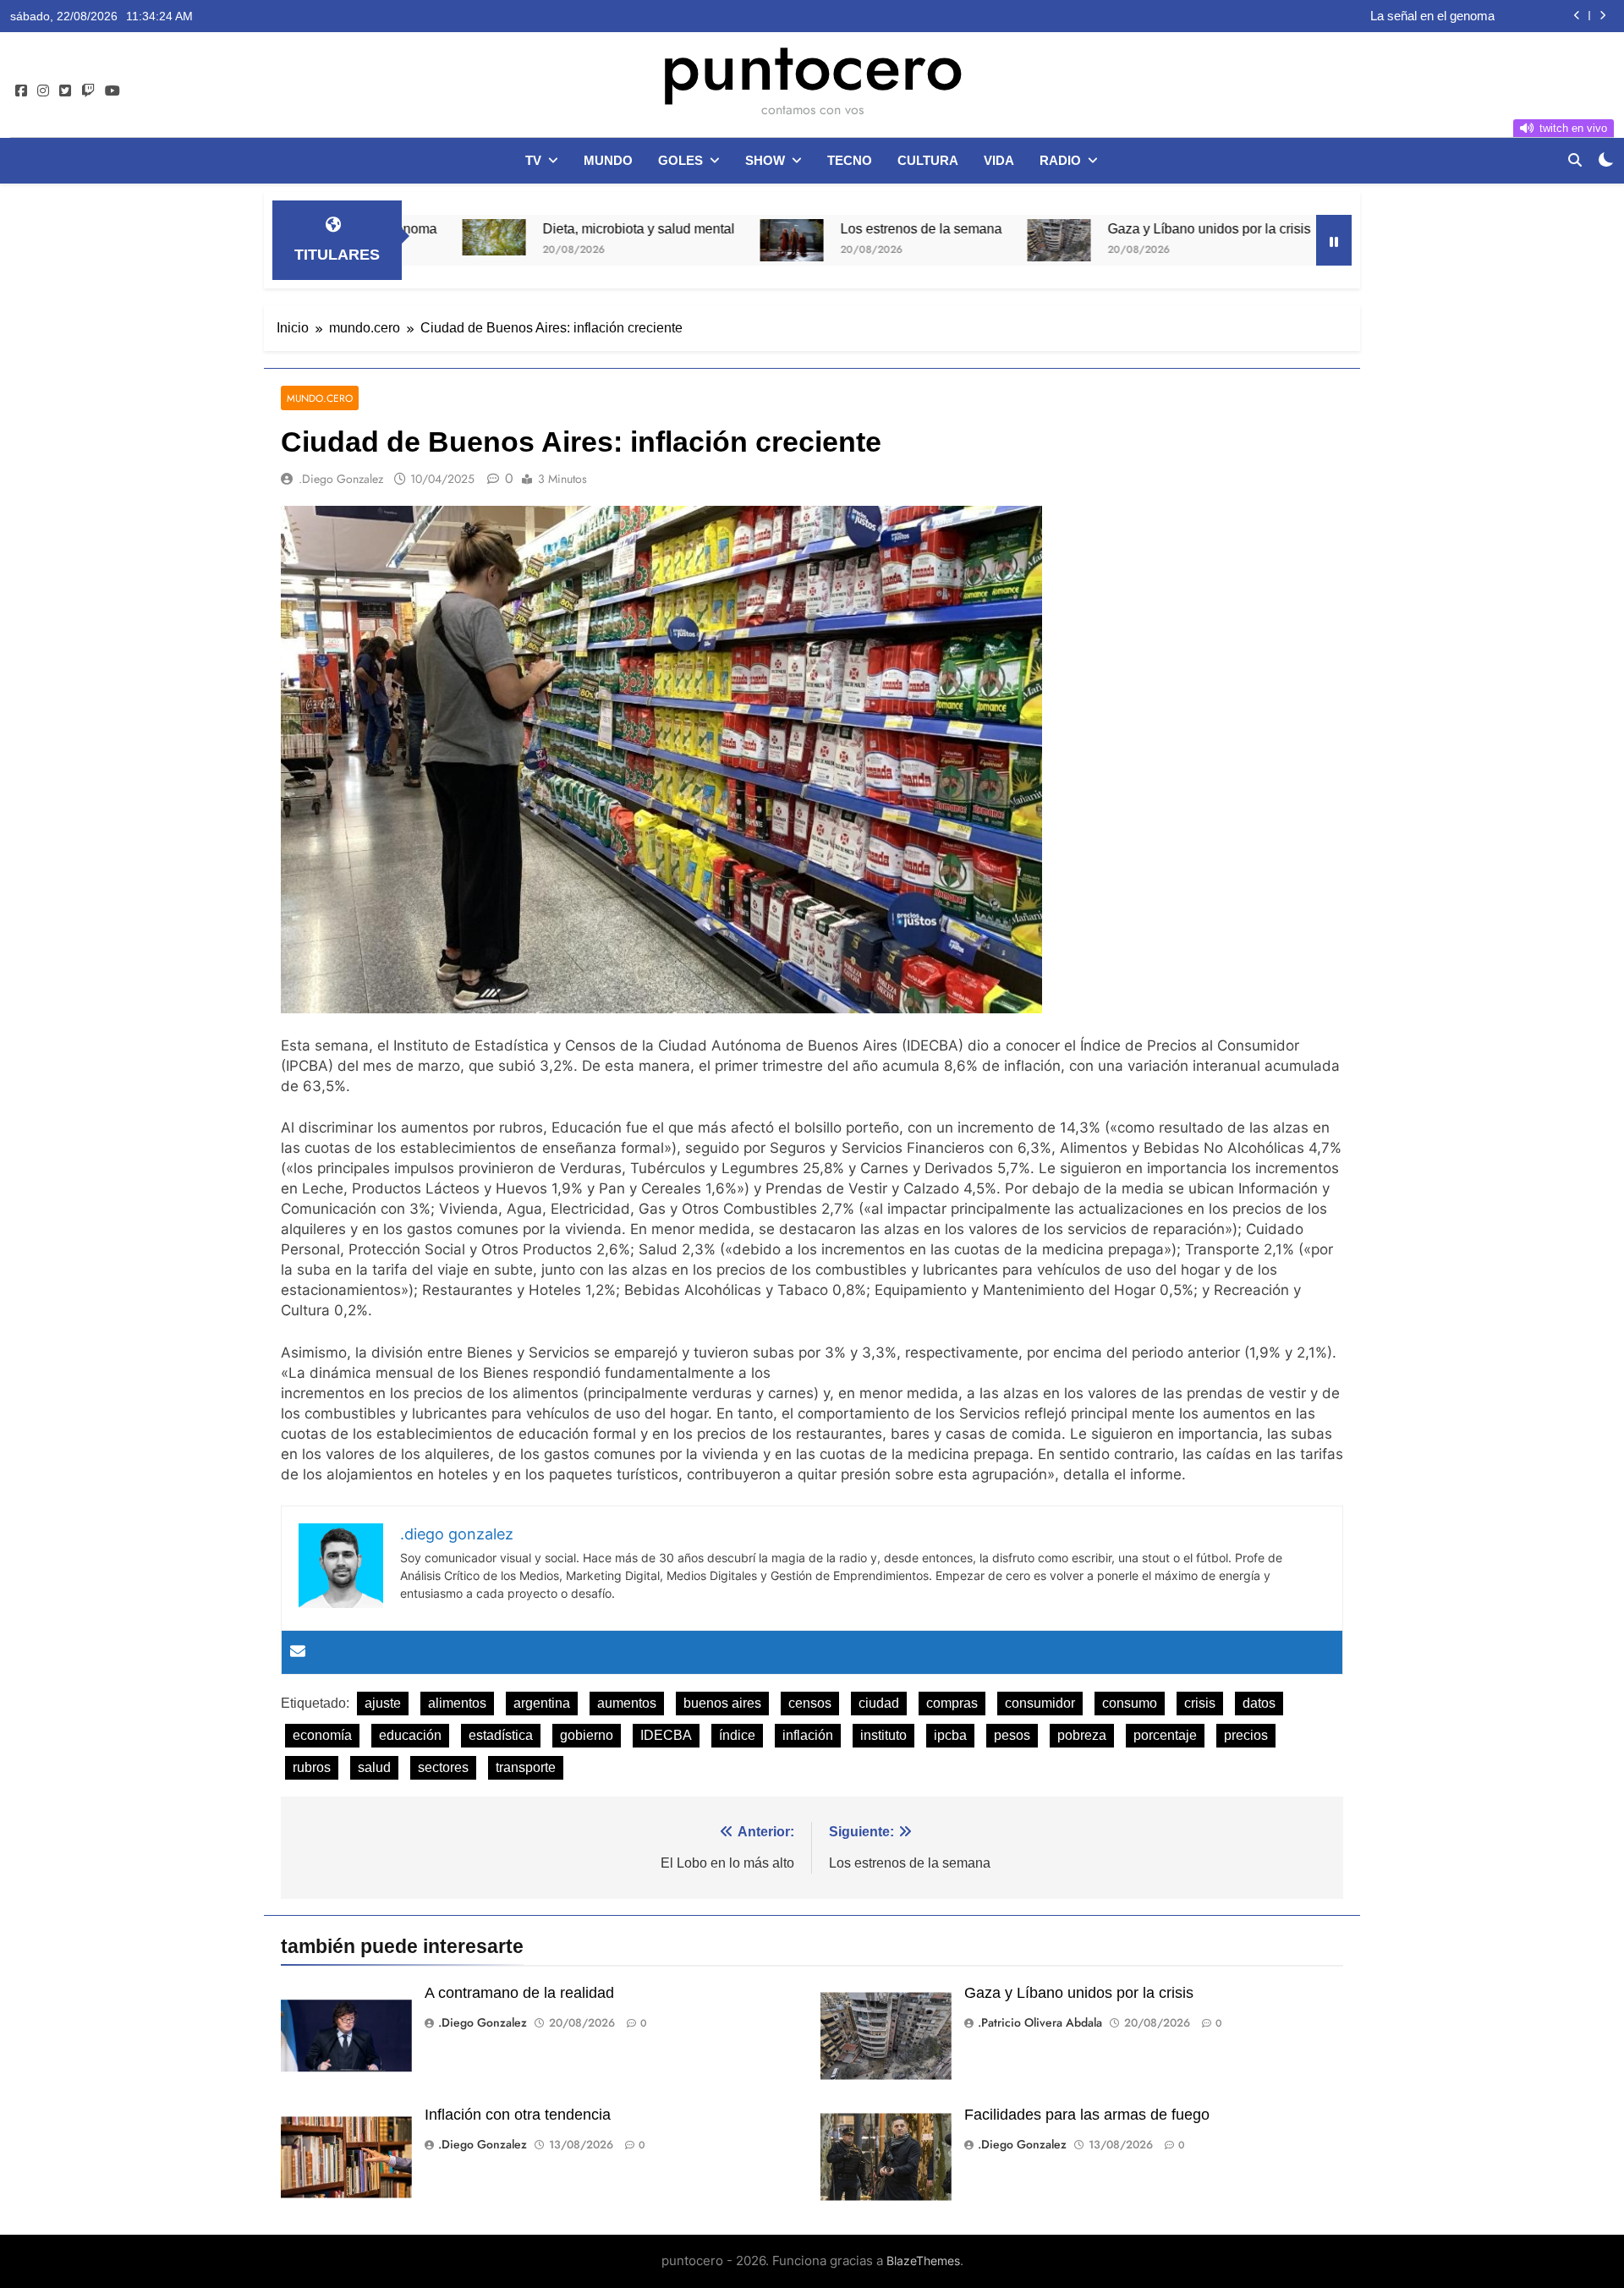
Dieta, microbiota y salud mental (531, 228)
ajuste (383, 1703)
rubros (312, 1767)
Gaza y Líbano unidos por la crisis (1101, 228)
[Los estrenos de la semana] (684, 240)
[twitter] (65, 91)
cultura (928, 160)
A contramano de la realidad (519, 1993)
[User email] (298, 1652)
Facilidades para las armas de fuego (1087, 2115)
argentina (542, 1703)
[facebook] (21, 91)
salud (374, 1767)
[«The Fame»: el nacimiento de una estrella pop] (1260, 239)
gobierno (587, 1735)
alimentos (457, 1703)
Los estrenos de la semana (813, 228)
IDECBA (666, 1735)
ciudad (879, 1703)
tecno (850, 160)
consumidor (1040, 1703)
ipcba (950, 1735)
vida (999, 160)
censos (810, 1703)
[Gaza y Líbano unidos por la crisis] (951, 240)
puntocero (812, 66)
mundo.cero (320, 398)
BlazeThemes (923, 2261)
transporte (526, 1767)
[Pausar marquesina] (1334, 240)
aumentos (627, 1703)
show (765, 160)
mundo (608, 160)
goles (680, 160)
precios (1246, 1735)
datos (1259, 1703)
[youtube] (112, 91)
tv (533, 160)
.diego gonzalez (341, 479)
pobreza (1082, 1735)
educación (410, 1735)
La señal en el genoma (1432, 16)
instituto (883, 1735)
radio (1060, 160)
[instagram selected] (43, 91)
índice (737, 1735)
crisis (1200, 1703)
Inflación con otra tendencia (518, 2115)
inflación (808, 1735)
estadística (501, 1735)
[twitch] (88, 91)
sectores (443, 1767)
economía (322, 1735)
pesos (1012, 1735)
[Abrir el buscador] (1575, 160)
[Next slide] (1602, 16)
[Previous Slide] (1577, 16)
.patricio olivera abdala (1040, 2022)
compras (952, 1703)
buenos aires (722, 1703)
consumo (1130, 1703)
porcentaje (1165, 1735)
